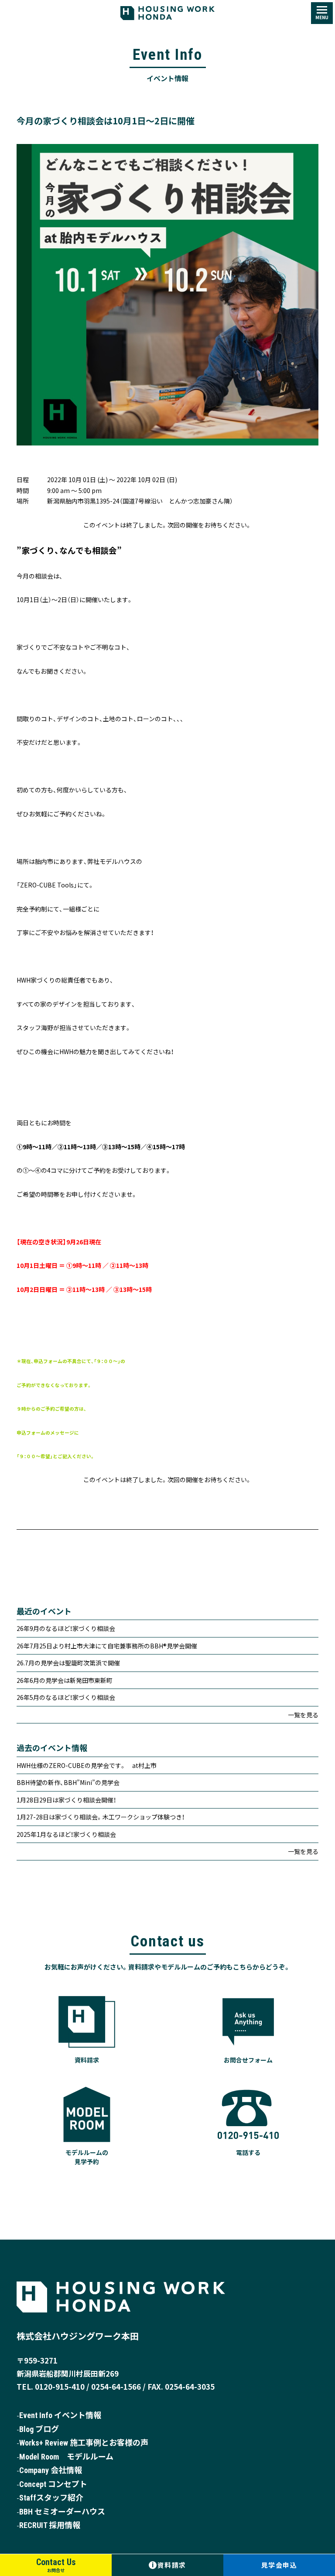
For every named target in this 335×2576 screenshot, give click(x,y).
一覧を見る (303, 1715)
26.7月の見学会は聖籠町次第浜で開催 (68, 1663)
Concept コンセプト (53, 2484)
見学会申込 (279, 2565)
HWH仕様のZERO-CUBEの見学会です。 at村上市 (87, 1765)
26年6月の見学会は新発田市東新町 (65, 1680)
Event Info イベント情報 (60, 2415)
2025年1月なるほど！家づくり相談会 (66, 1834)
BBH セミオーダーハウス (62, 2512)
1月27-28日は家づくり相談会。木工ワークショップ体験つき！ (101, 1817)
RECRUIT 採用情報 (50, 2525)
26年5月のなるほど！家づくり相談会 (66, 1697)
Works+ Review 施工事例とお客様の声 (84, 2443)
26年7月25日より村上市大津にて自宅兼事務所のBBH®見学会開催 (107, 1646)
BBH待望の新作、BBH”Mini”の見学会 (68, 1782)
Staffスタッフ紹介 (51, 2498)
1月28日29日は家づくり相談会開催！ (66, 1800)
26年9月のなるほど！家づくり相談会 (66, 1628)
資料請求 (169, 2565)
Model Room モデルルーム (66, 2457)
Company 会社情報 (51, 2470)
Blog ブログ (39, 2429)
